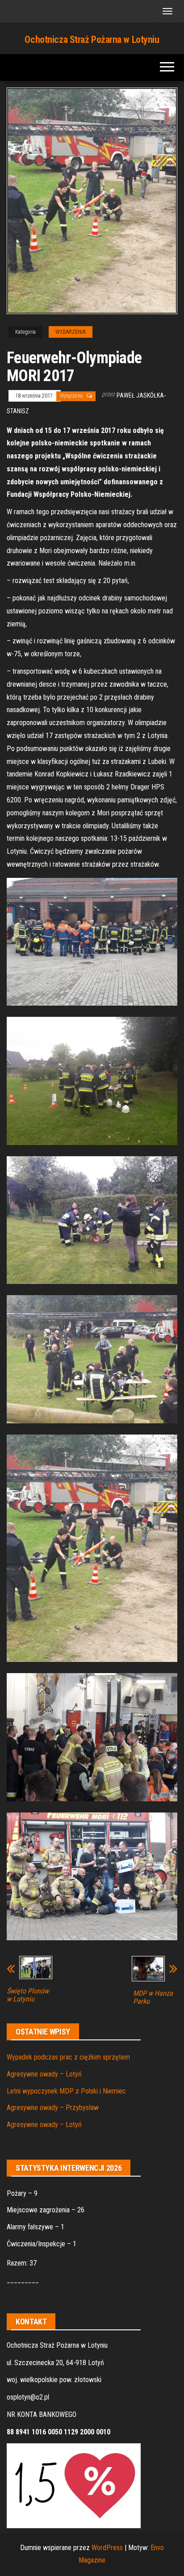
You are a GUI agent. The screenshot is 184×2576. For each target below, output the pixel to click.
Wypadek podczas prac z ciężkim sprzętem (68, 2057)
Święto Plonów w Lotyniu (28, 1995)
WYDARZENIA (71, 332)
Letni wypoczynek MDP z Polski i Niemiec (66, 2091)
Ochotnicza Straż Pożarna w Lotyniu (92, 40)
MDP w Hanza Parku (153, 1997)
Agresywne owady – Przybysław (53, 2108)
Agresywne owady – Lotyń (44, 2074)
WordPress (107, 2548)
